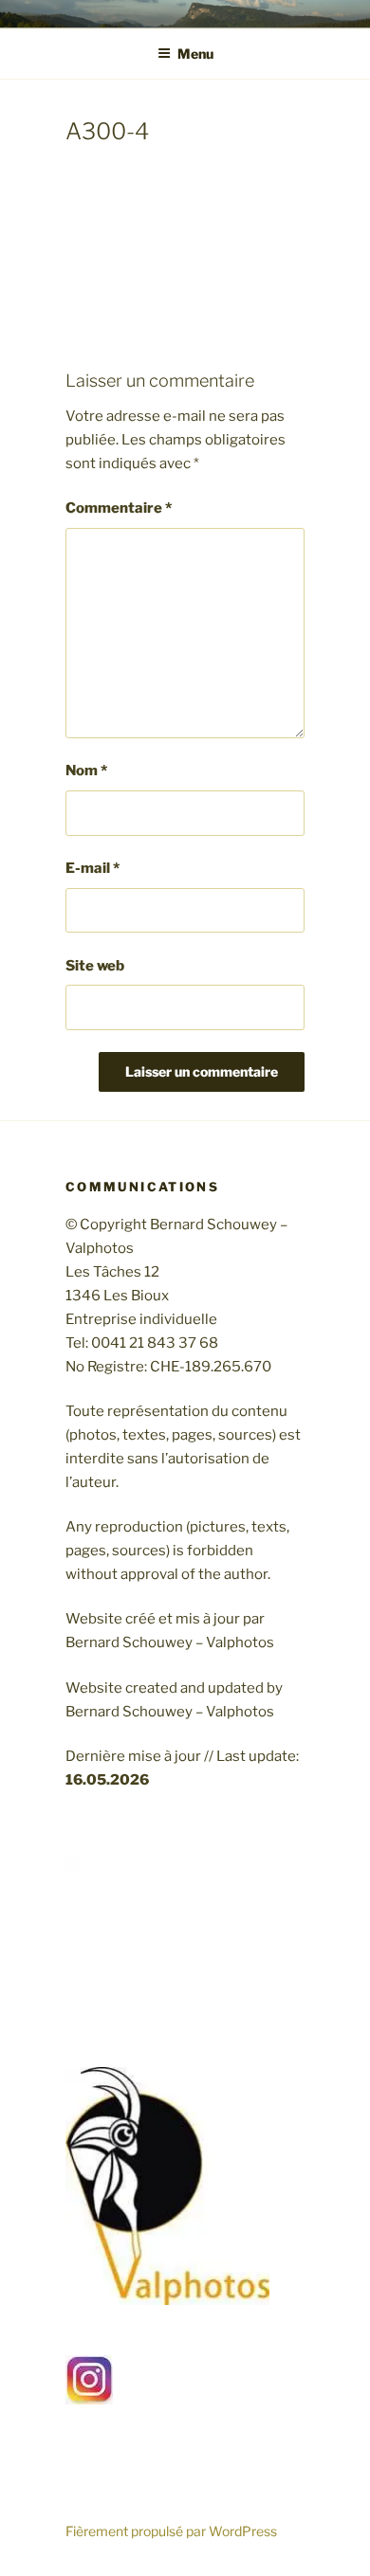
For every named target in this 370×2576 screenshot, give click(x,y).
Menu (195, 54)
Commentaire (119, 508)
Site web (95, 966)
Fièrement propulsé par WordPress (171, 2531)
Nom (86, 771)
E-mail (92, 868)
